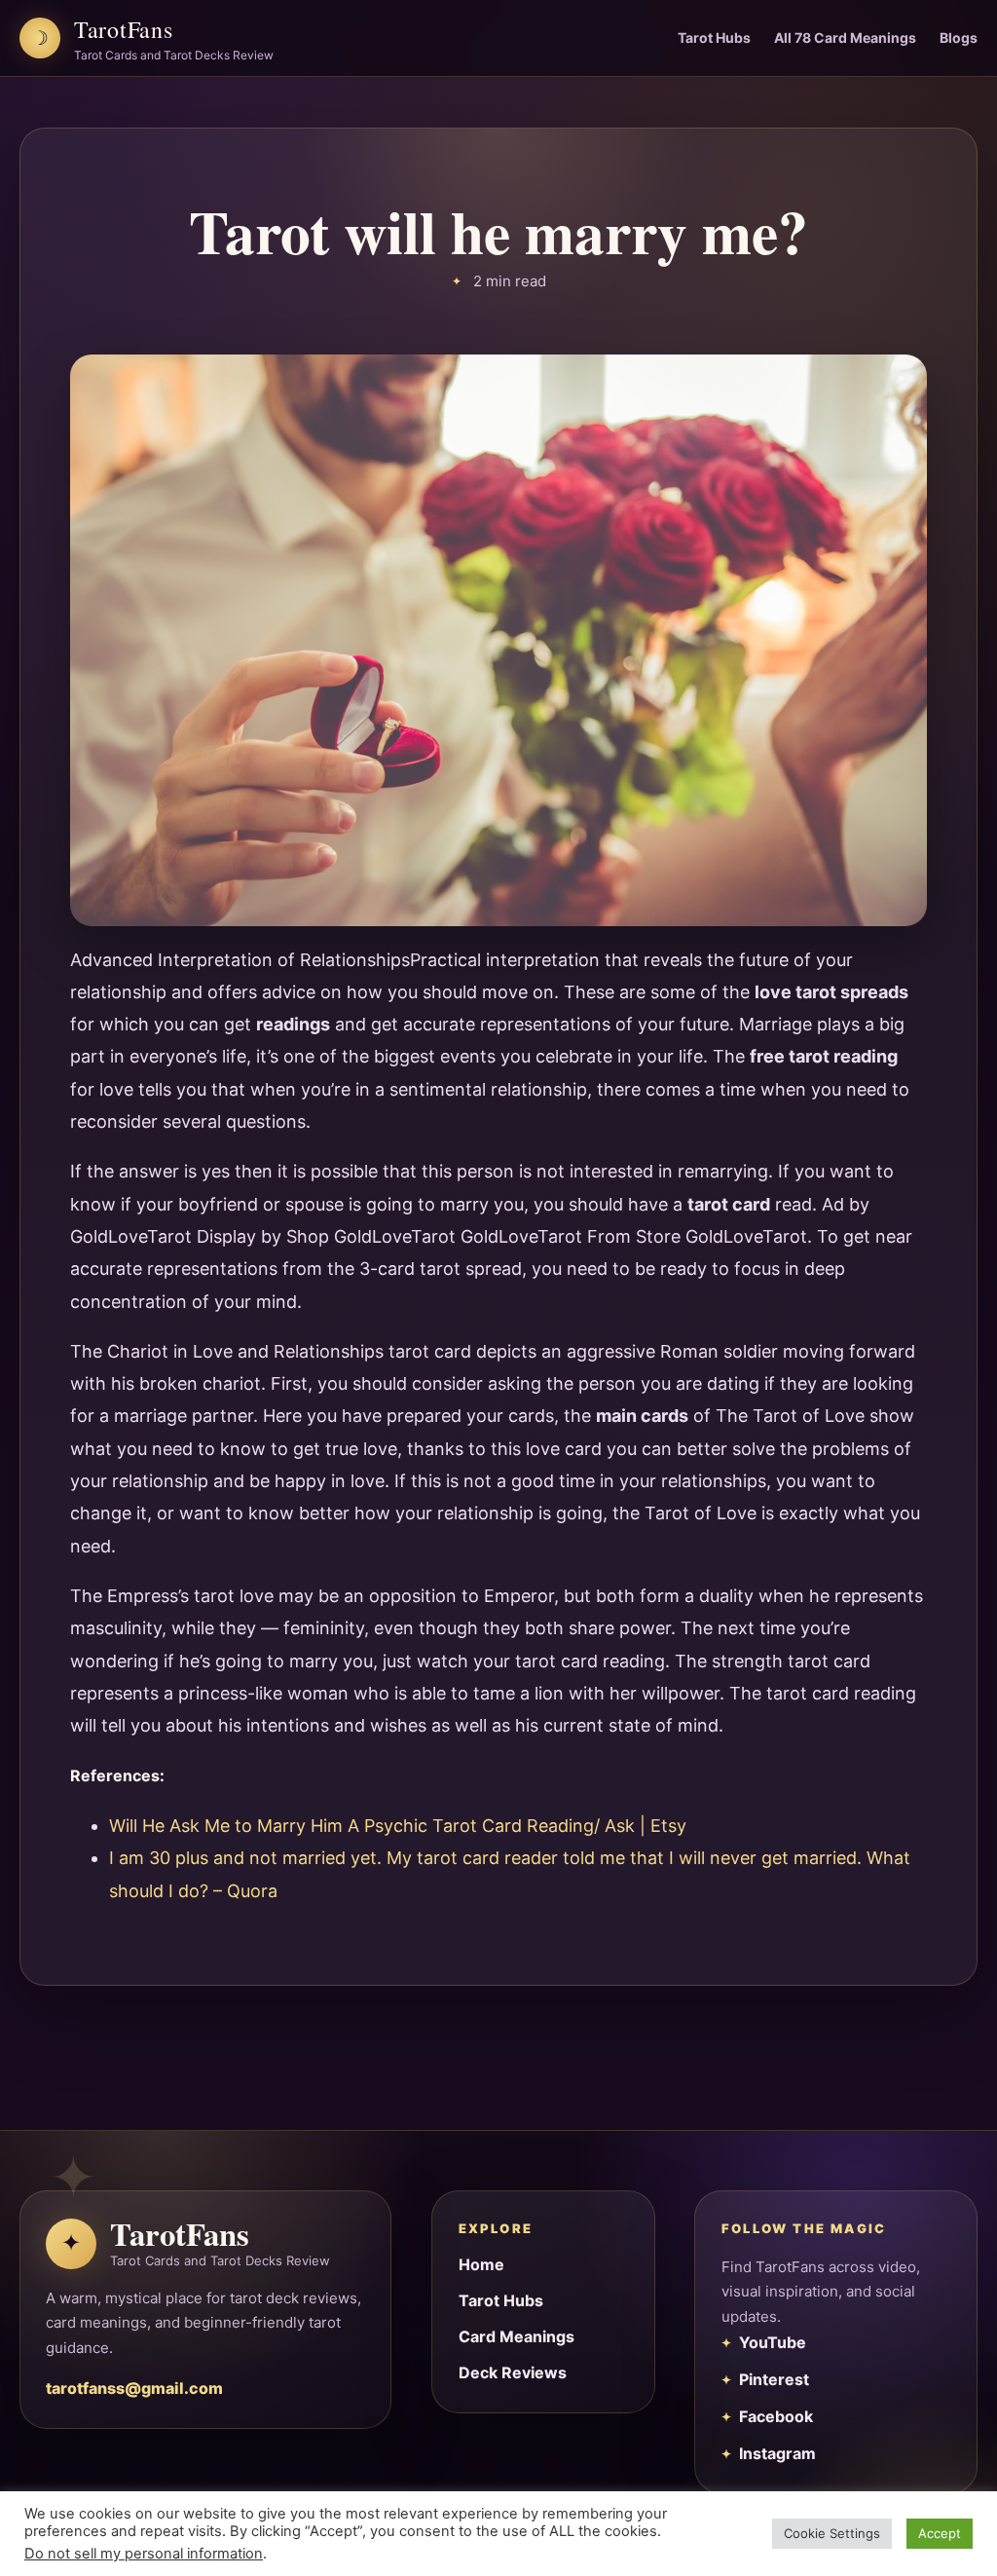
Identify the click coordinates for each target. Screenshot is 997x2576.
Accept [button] (940, 2533)
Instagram (777, 2453)
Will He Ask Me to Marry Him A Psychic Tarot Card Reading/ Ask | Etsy (398, 1826)
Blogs (959, 37)
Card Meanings (517, 2336)
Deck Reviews (513, 2372)
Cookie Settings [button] (832, 2533)
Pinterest (774, 2379)
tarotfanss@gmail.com (134, 2388)
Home (481, 2264)
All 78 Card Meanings (845, 37)
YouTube (773, 2342)
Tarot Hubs (714, 37)
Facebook (776, 2416)
